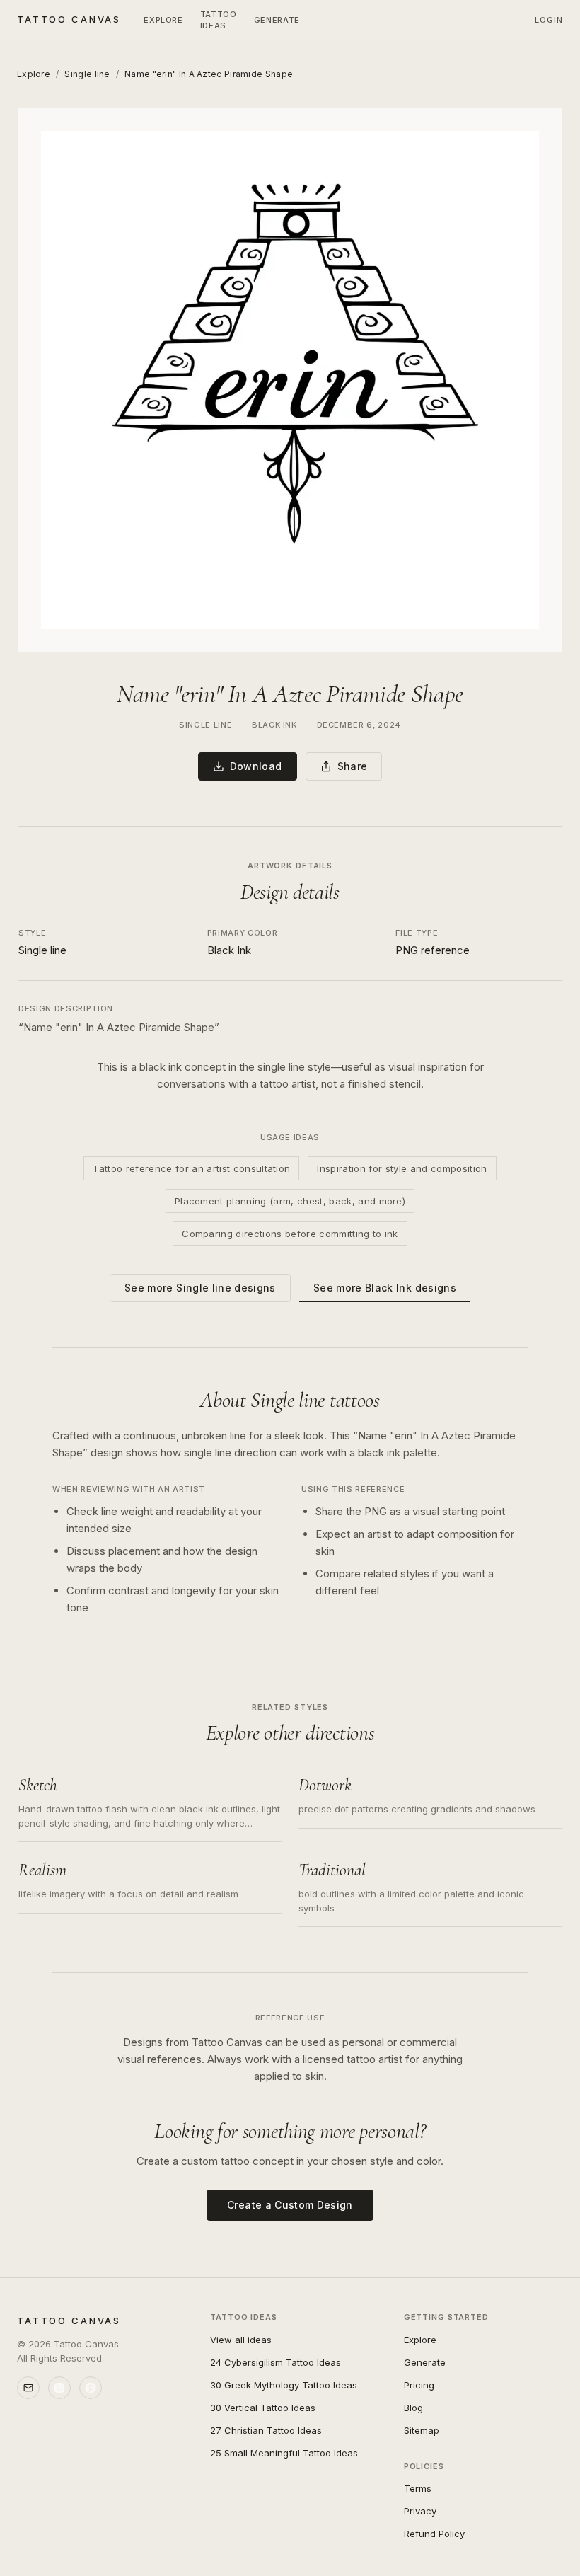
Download (256, 766)
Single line (87, 74)
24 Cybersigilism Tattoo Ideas (275, 2362)
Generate (277, 20)
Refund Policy (434, 2534)
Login (549, 20)
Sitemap (422, 2430)
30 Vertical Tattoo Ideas (263, 2408)
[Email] (28, 2388)
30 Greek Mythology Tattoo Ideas (284, 2385)
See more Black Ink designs (385, 1288)
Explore (163, 20)
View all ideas (241, 2340)
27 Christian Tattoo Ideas (266, 2430)
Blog (413, 2408)
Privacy (420, 2511)
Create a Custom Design (290, 2205)
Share (353, 766)
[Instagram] (59, 2388)
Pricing (419, 2385)
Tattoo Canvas (69, 19)
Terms (418, 2488)
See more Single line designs (200, 1288)
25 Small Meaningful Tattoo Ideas (284, 2453)
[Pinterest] (91, 2388)
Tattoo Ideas (219, 20)
